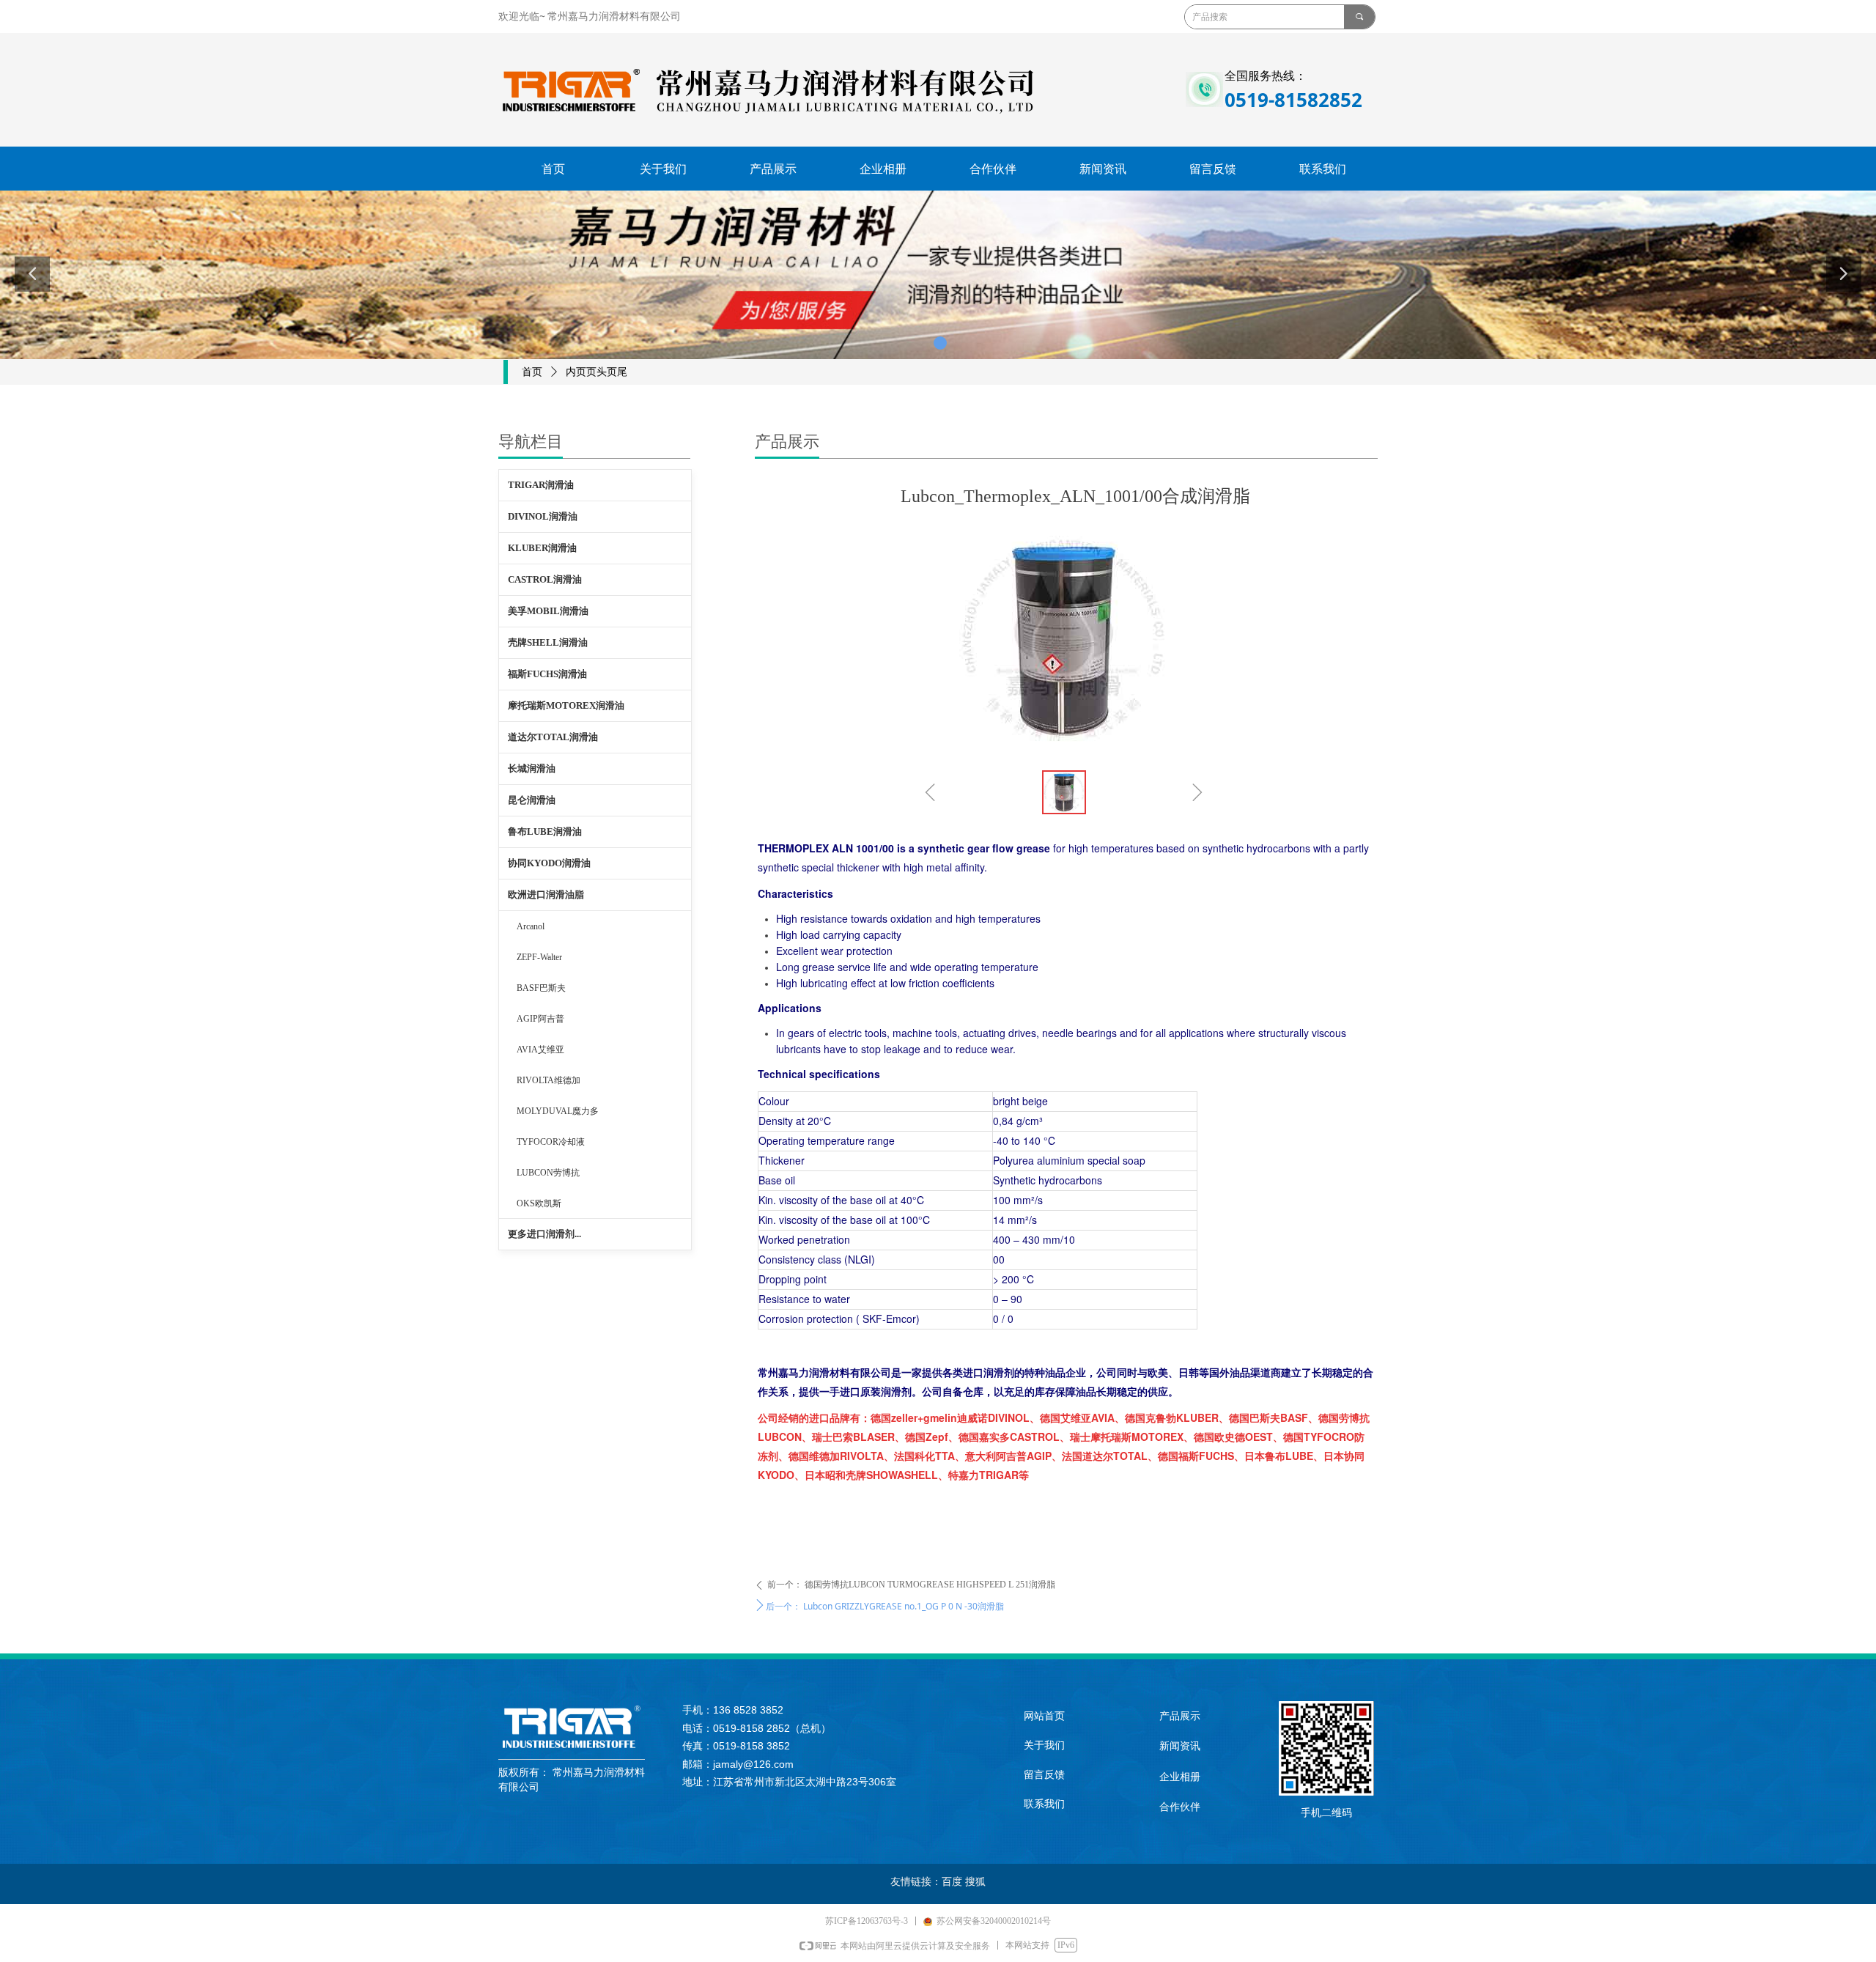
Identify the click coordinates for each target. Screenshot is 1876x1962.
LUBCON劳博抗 (548, 1173)
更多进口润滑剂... (544, 1234)
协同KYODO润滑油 (549, 863)
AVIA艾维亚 (540, 1050)
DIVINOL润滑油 (543, 516)
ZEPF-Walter (539, 957)
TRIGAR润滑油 (541, 485)
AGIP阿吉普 (540, 1019)
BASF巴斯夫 (541, 988)
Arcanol (531, 926)
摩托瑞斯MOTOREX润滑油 (566, 705)
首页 (532, 372)
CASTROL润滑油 (545, 579)
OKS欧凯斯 (539, 1203)
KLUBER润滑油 (542, 548)
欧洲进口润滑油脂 (546, 895)
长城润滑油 (532, 768)
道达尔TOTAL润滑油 (553, 737)
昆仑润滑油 (532, 800)
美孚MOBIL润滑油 (548, 611)
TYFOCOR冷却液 (551, 1142)
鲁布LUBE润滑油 (545, 831)
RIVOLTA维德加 (549, 1080)
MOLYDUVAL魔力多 (558, 1111)
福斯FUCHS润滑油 (547, 674)
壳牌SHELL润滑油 (548, 642)
